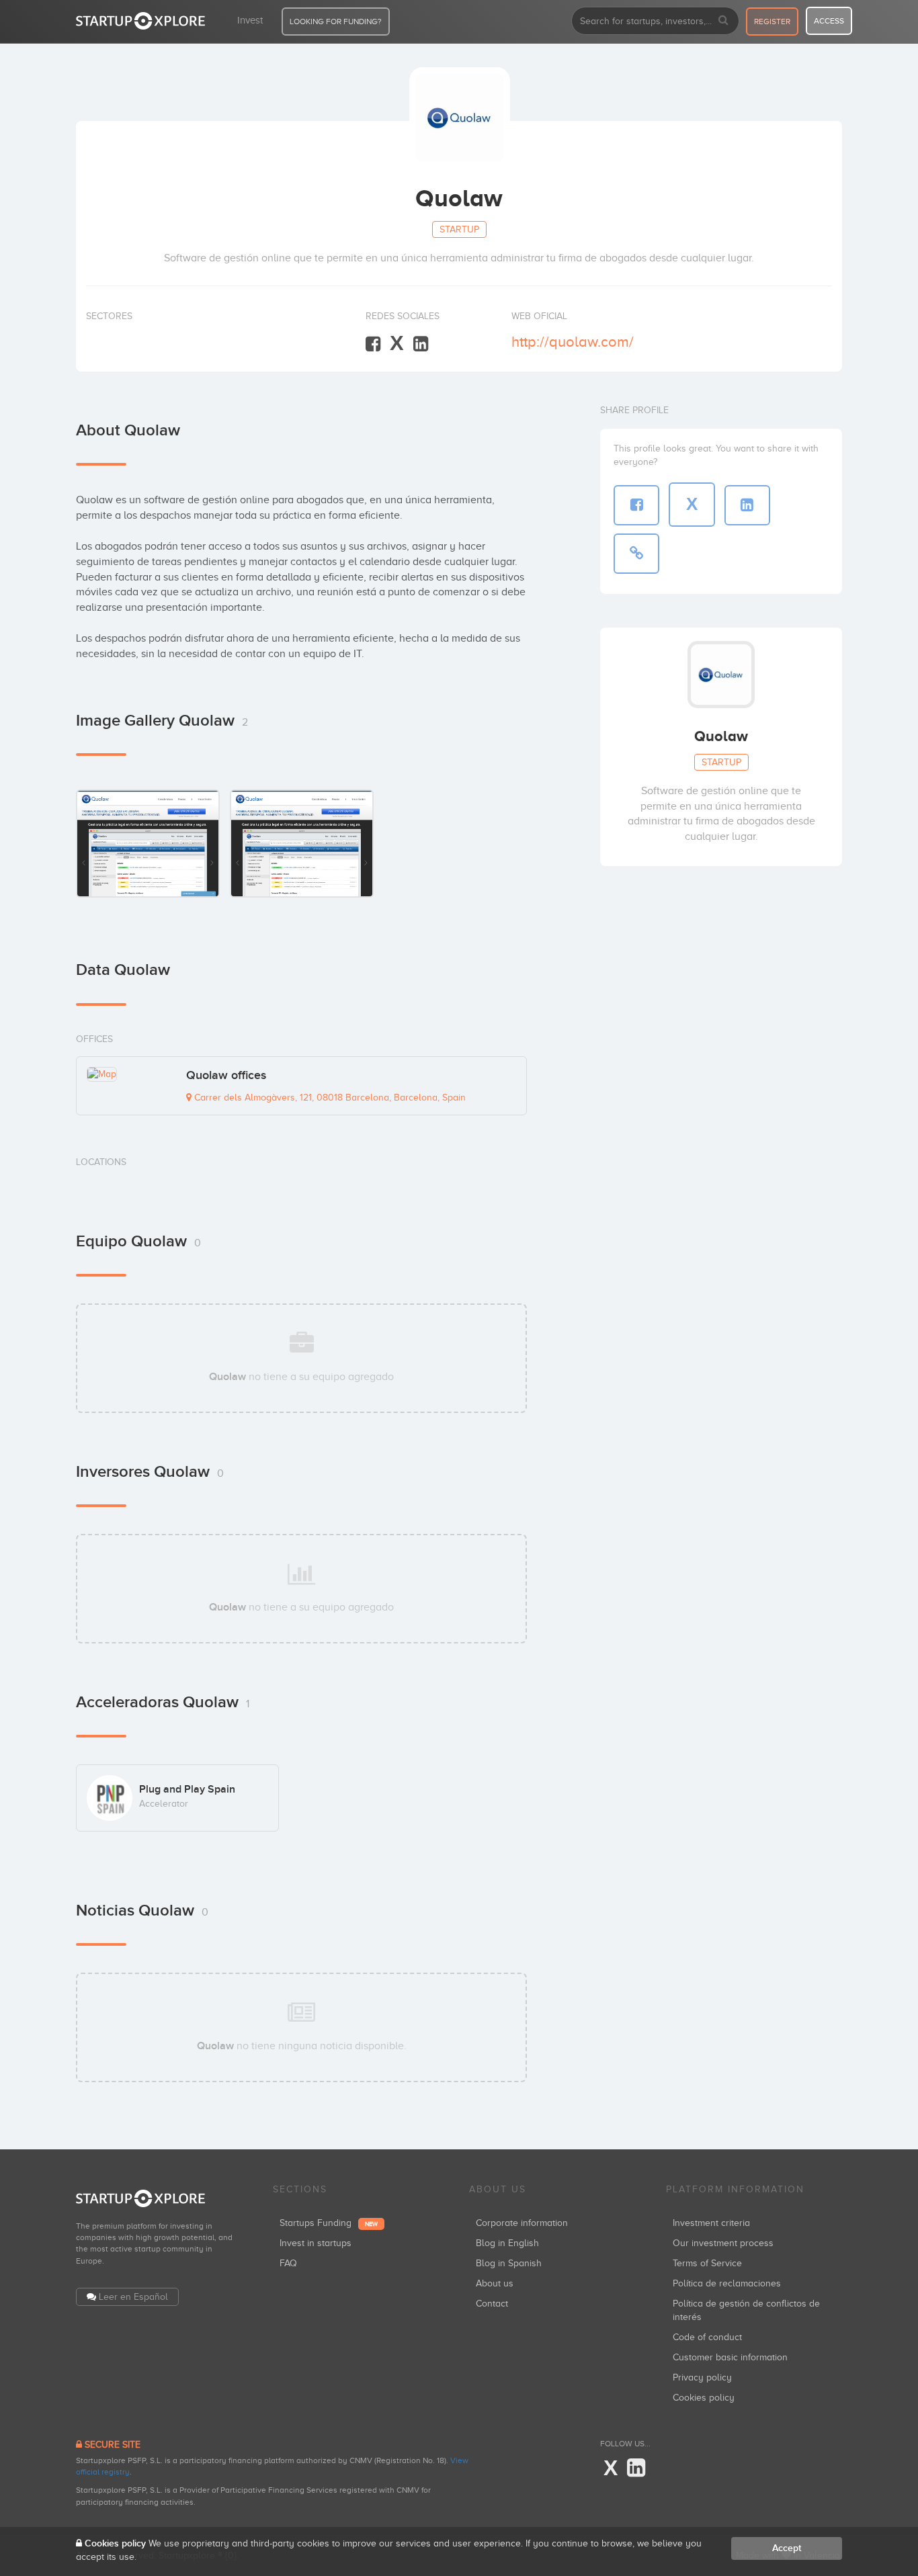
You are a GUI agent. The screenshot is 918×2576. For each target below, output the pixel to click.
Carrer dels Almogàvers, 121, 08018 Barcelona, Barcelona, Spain (329, 1098)
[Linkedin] (421, 344)
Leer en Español (133, 2297)
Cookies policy (704, 2398)
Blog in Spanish (509, 2263)
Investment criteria (711, 2223)
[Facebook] (373, 344)
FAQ (288, 2263)
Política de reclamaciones (727, 2283)
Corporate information (522, 2223)
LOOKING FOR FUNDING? (336, 22)
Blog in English (507, 2243)
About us (495, 2283)
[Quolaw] (148, 843)
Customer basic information (730, 2357)
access (829, 21)
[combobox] (655, 21)
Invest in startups (316, 2243)
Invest (250, 20)
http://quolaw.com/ (573, 342)
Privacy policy (702, 2377)
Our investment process (723, 2243)
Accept (787, 2548)
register (772, 22)
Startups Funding (329, 2223)
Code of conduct (707, 2337)
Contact (492, 2304)
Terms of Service (707, 2263)
